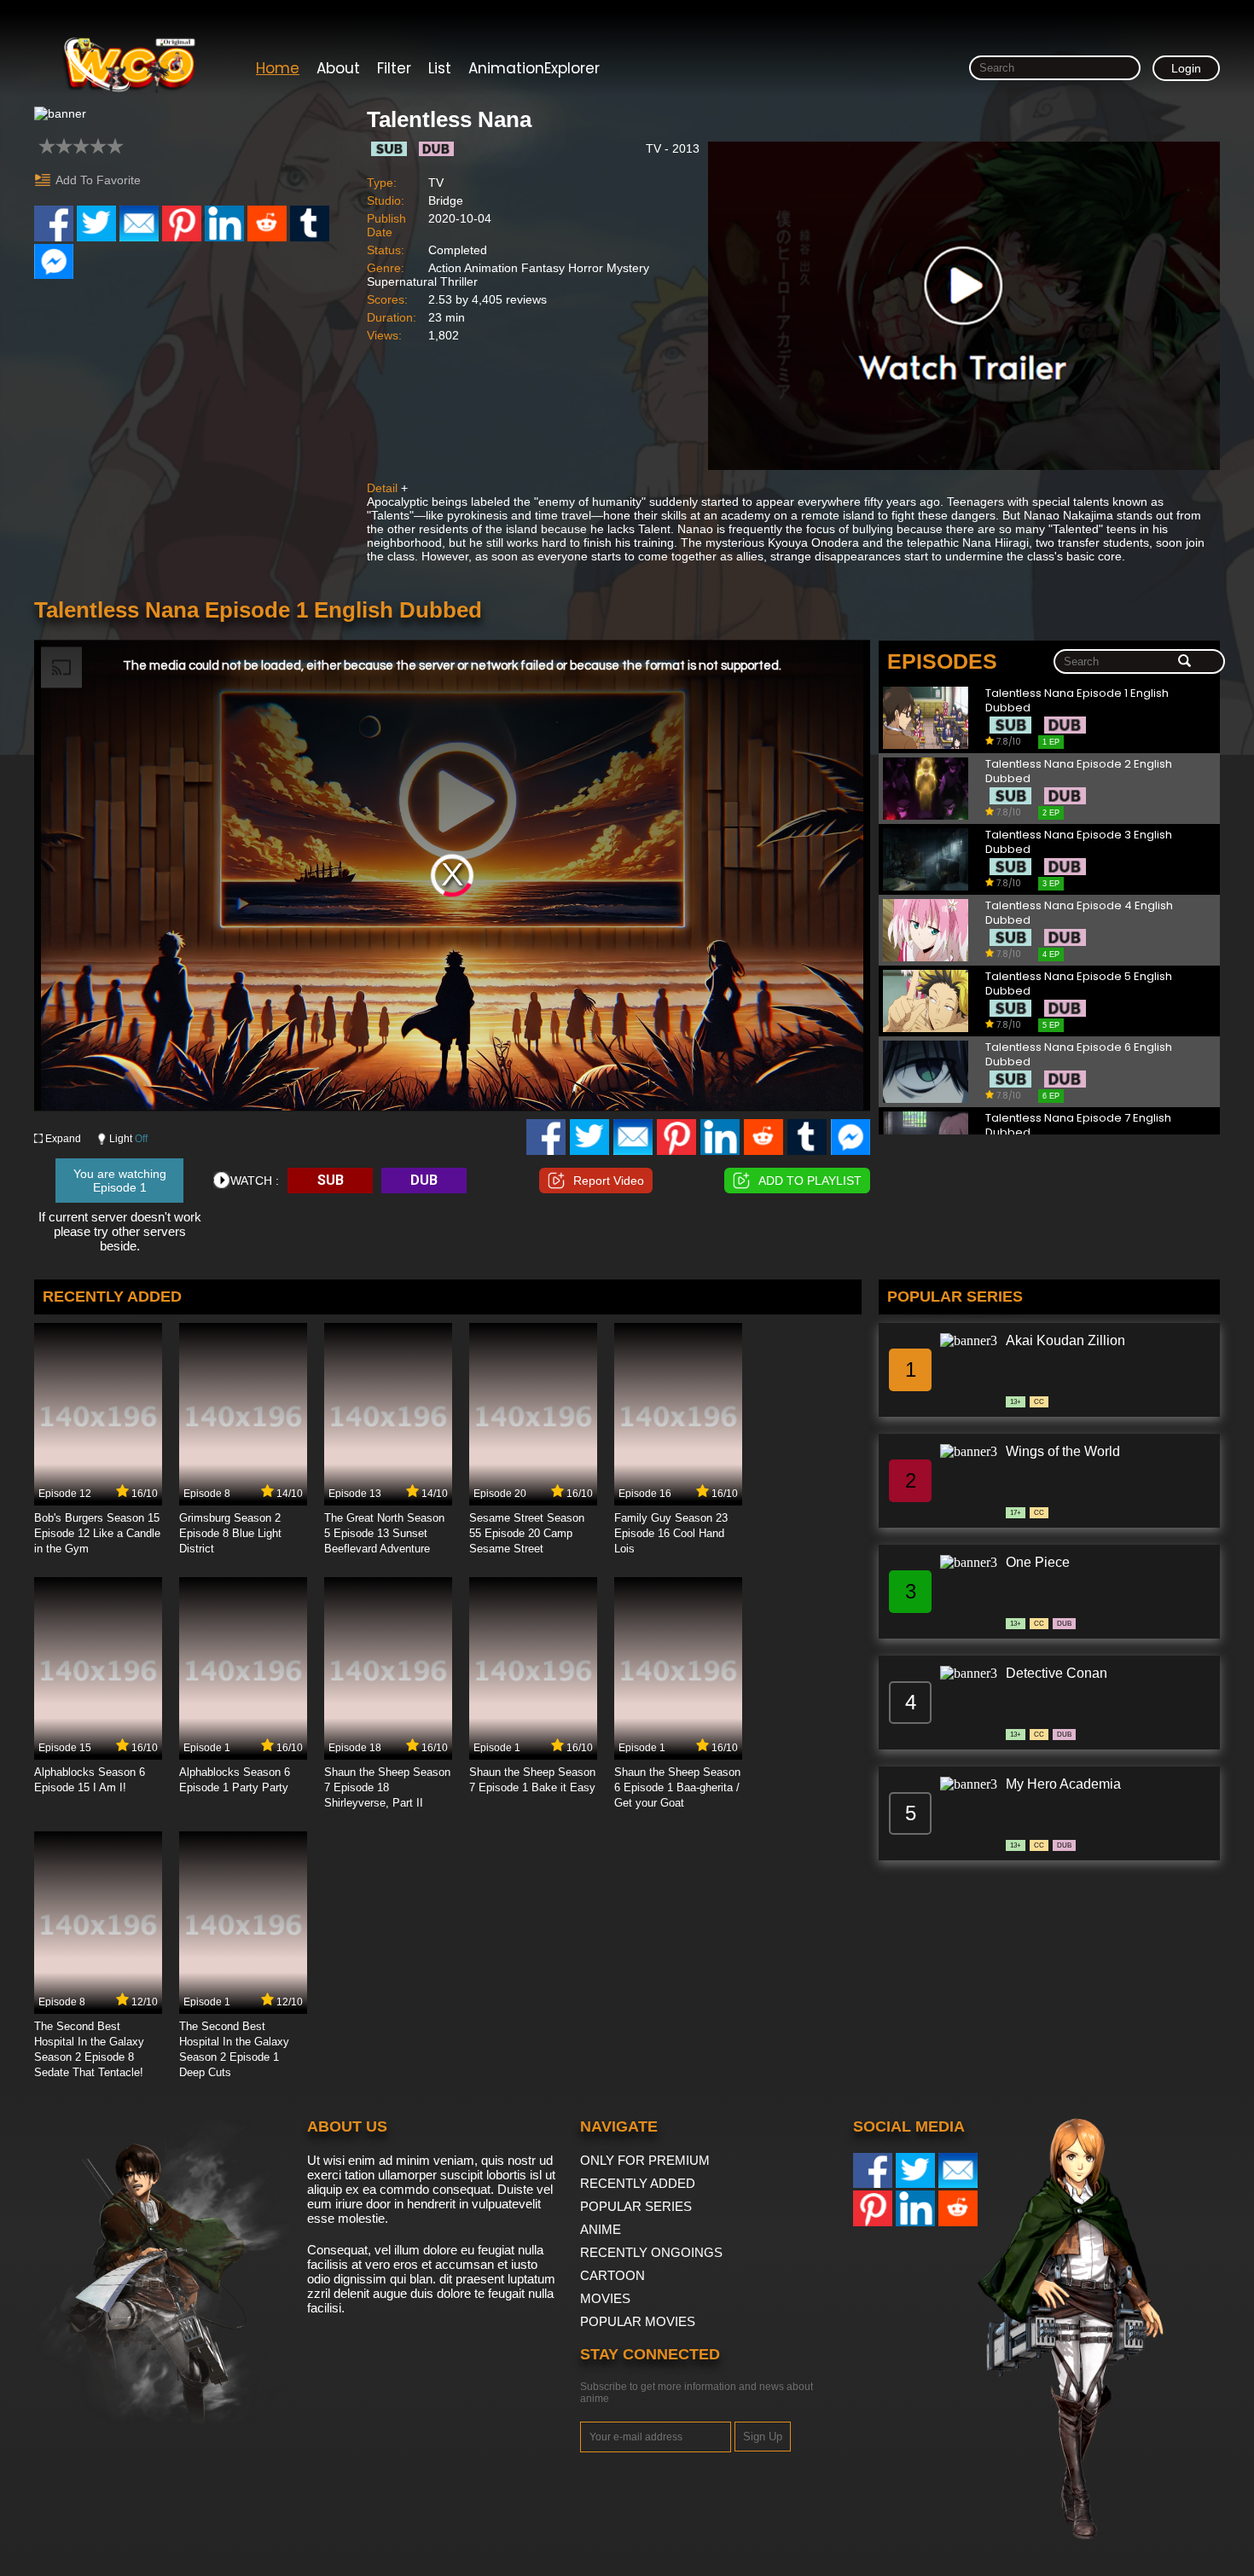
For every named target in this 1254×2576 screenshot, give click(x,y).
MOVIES (605, 2298)
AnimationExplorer (534, 68)
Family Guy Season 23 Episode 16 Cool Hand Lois (671, 1533)
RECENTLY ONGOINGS (651, 2252)
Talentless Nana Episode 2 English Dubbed (1079, 772)
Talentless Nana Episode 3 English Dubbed (1079, 842)
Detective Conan (1057, 1673)
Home (278, 68)
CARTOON (612, 2275)
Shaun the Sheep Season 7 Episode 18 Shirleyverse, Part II (387, 1787)
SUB (331, 1180)
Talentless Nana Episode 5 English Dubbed (1079, 984)
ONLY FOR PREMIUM (645, 2160)
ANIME (601, 2229)
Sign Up (763, 2437)
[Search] (1184, 662)
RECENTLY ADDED (638, 2183)
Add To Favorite (98, 180)
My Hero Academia (1063, 1784)
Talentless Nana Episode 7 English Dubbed (1078, 1126)
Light (128, 1139)
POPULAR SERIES (636, 2206)
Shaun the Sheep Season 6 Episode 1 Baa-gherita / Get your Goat (677, 1787)
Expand (63, 1139)
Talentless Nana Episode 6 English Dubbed (1079, 1055)
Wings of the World (1063, 1451)
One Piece (1038, 1562)
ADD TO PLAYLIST (810, 1181)
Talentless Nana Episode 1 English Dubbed (1077, 701)
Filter (394, 68)
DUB (424, 1180)
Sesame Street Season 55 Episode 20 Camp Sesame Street (527, 1533)
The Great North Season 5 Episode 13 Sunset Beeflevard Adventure (384, 1533)
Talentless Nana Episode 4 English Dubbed (1079, 913)
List (440, 68)
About (338, 68)
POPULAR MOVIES (638, 2321)
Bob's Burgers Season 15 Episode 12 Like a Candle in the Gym (97, 1533)
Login (1186, 68)
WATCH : (255, 1181)
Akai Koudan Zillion (1065, 1340)
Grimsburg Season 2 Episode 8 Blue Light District (230, 1533)
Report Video (609, 1181)
